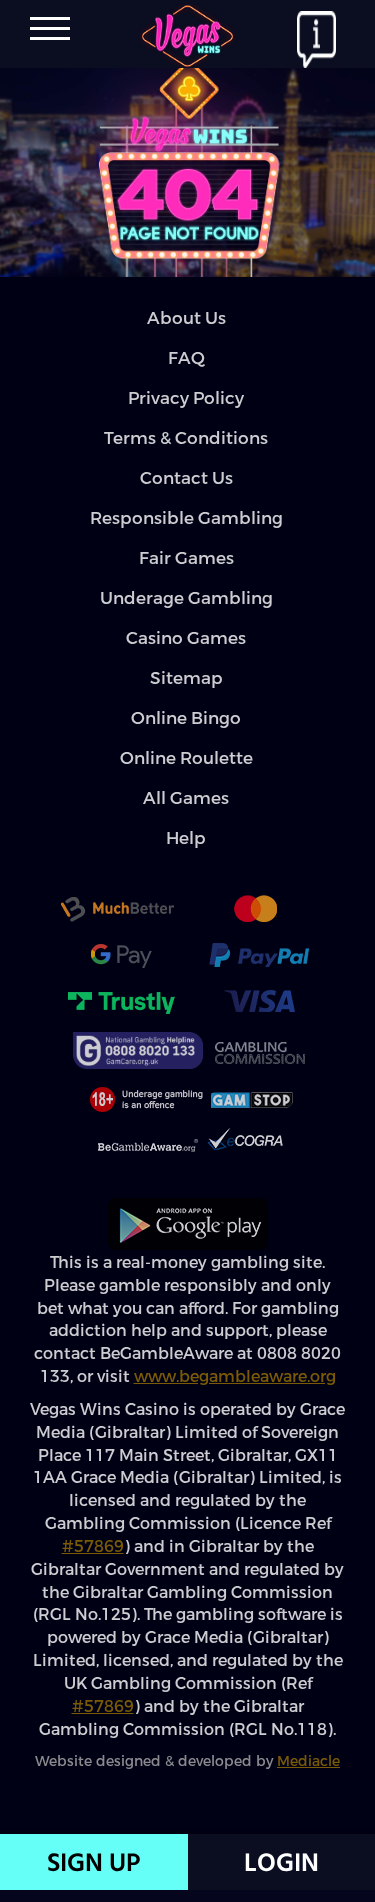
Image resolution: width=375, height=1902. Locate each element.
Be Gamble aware (148, 1148)
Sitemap (186, 678)
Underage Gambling (186, 598)
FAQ (186, 358)
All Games (186, 798)
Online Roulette (186, 758)
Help (186, 838)
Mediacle (308, 1761)
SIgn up (93, 1862)
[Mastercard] (255, 912)
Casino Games (186, 638)
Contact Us (186, 478)
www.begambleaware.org (235, 1376)
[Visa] (259, 1004)
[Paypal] (259, 958)
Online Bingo (186, 718)
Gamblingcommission (259, 1052)
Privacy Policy (186, 398)
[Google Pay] (121, 958)
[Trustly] (121, 1004)
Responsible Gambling (186, 518)
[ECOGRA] (245, 1146)
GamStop (252, 1100)
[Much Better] (117, 912)
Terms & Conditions (186, 438)
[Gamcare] (138, 1050)
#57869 (93, 1546)
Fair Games (186, 558)
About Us (186, 318)
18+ (144, 1100)
